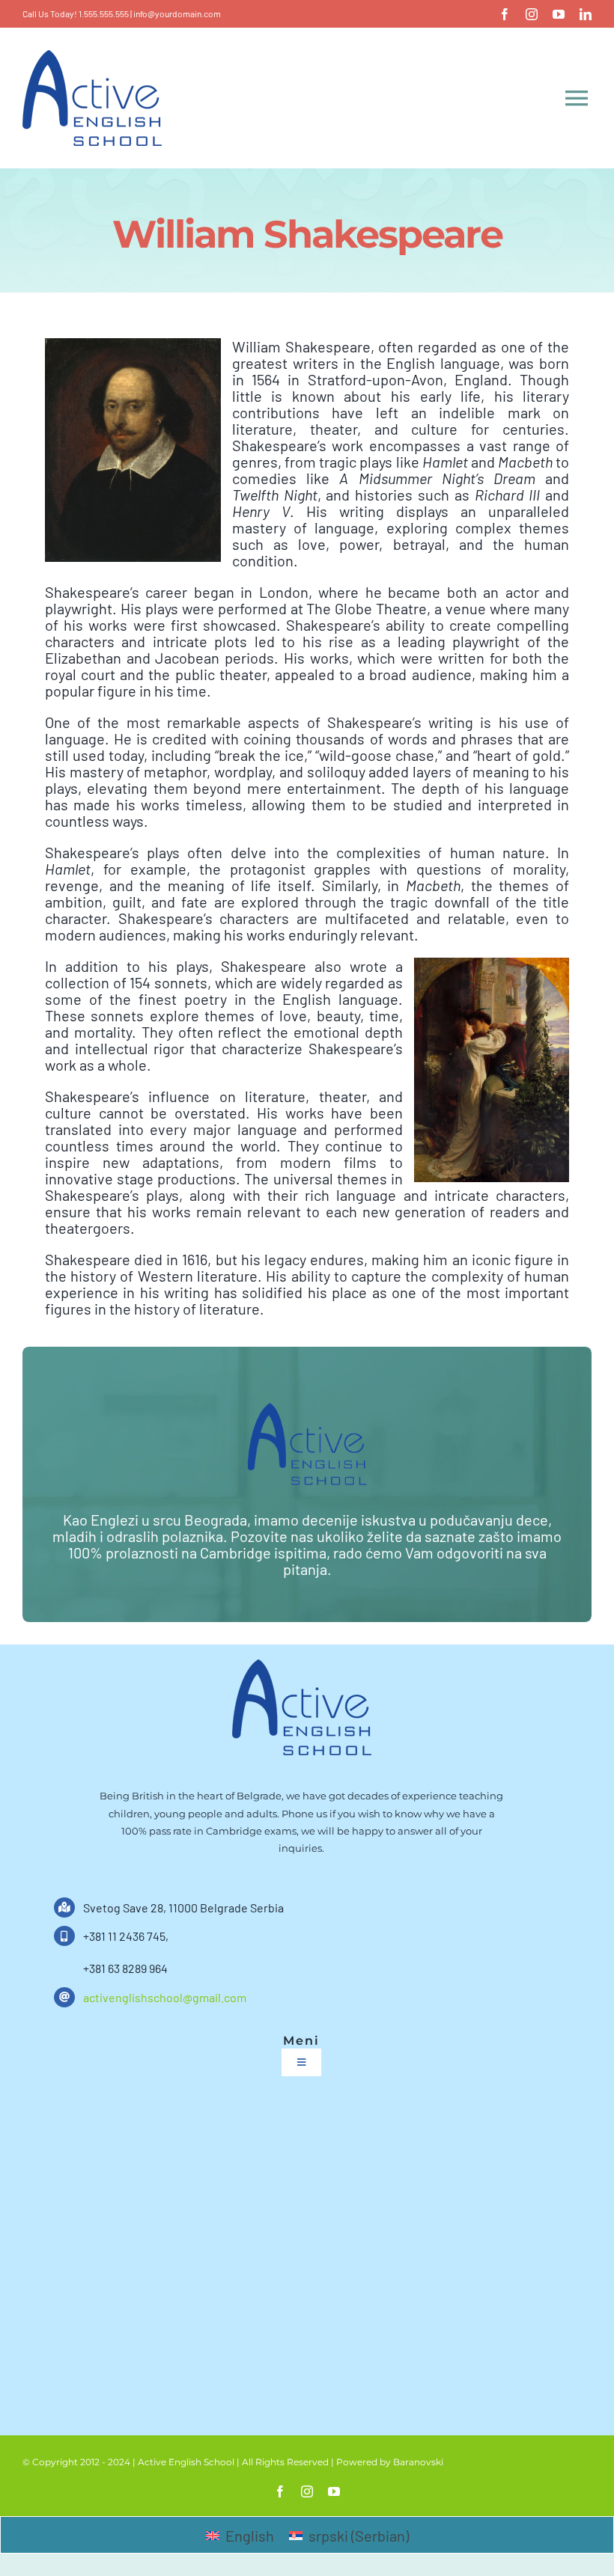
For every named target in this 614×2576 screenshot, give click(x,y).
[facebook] (505, 14)
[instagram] (532, 14)
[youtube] (559, 14)
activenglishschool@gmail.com (165, 1997)
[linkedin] (586, 14)
